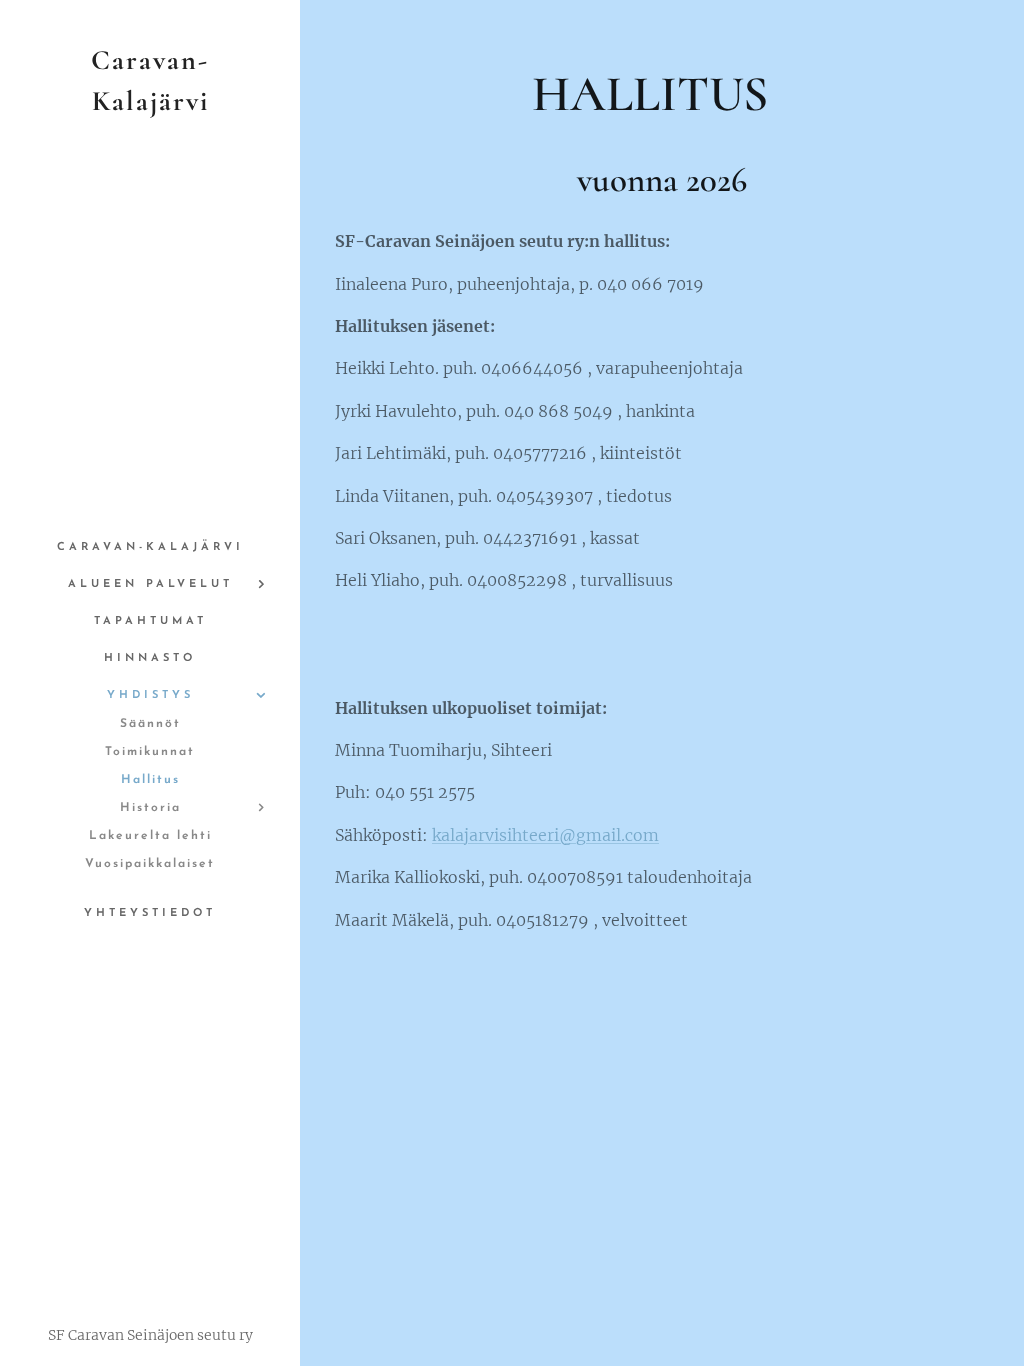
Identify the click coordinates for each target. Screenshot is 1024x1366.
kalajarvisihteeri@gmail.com (545, 835)
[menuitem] (150, 547)
